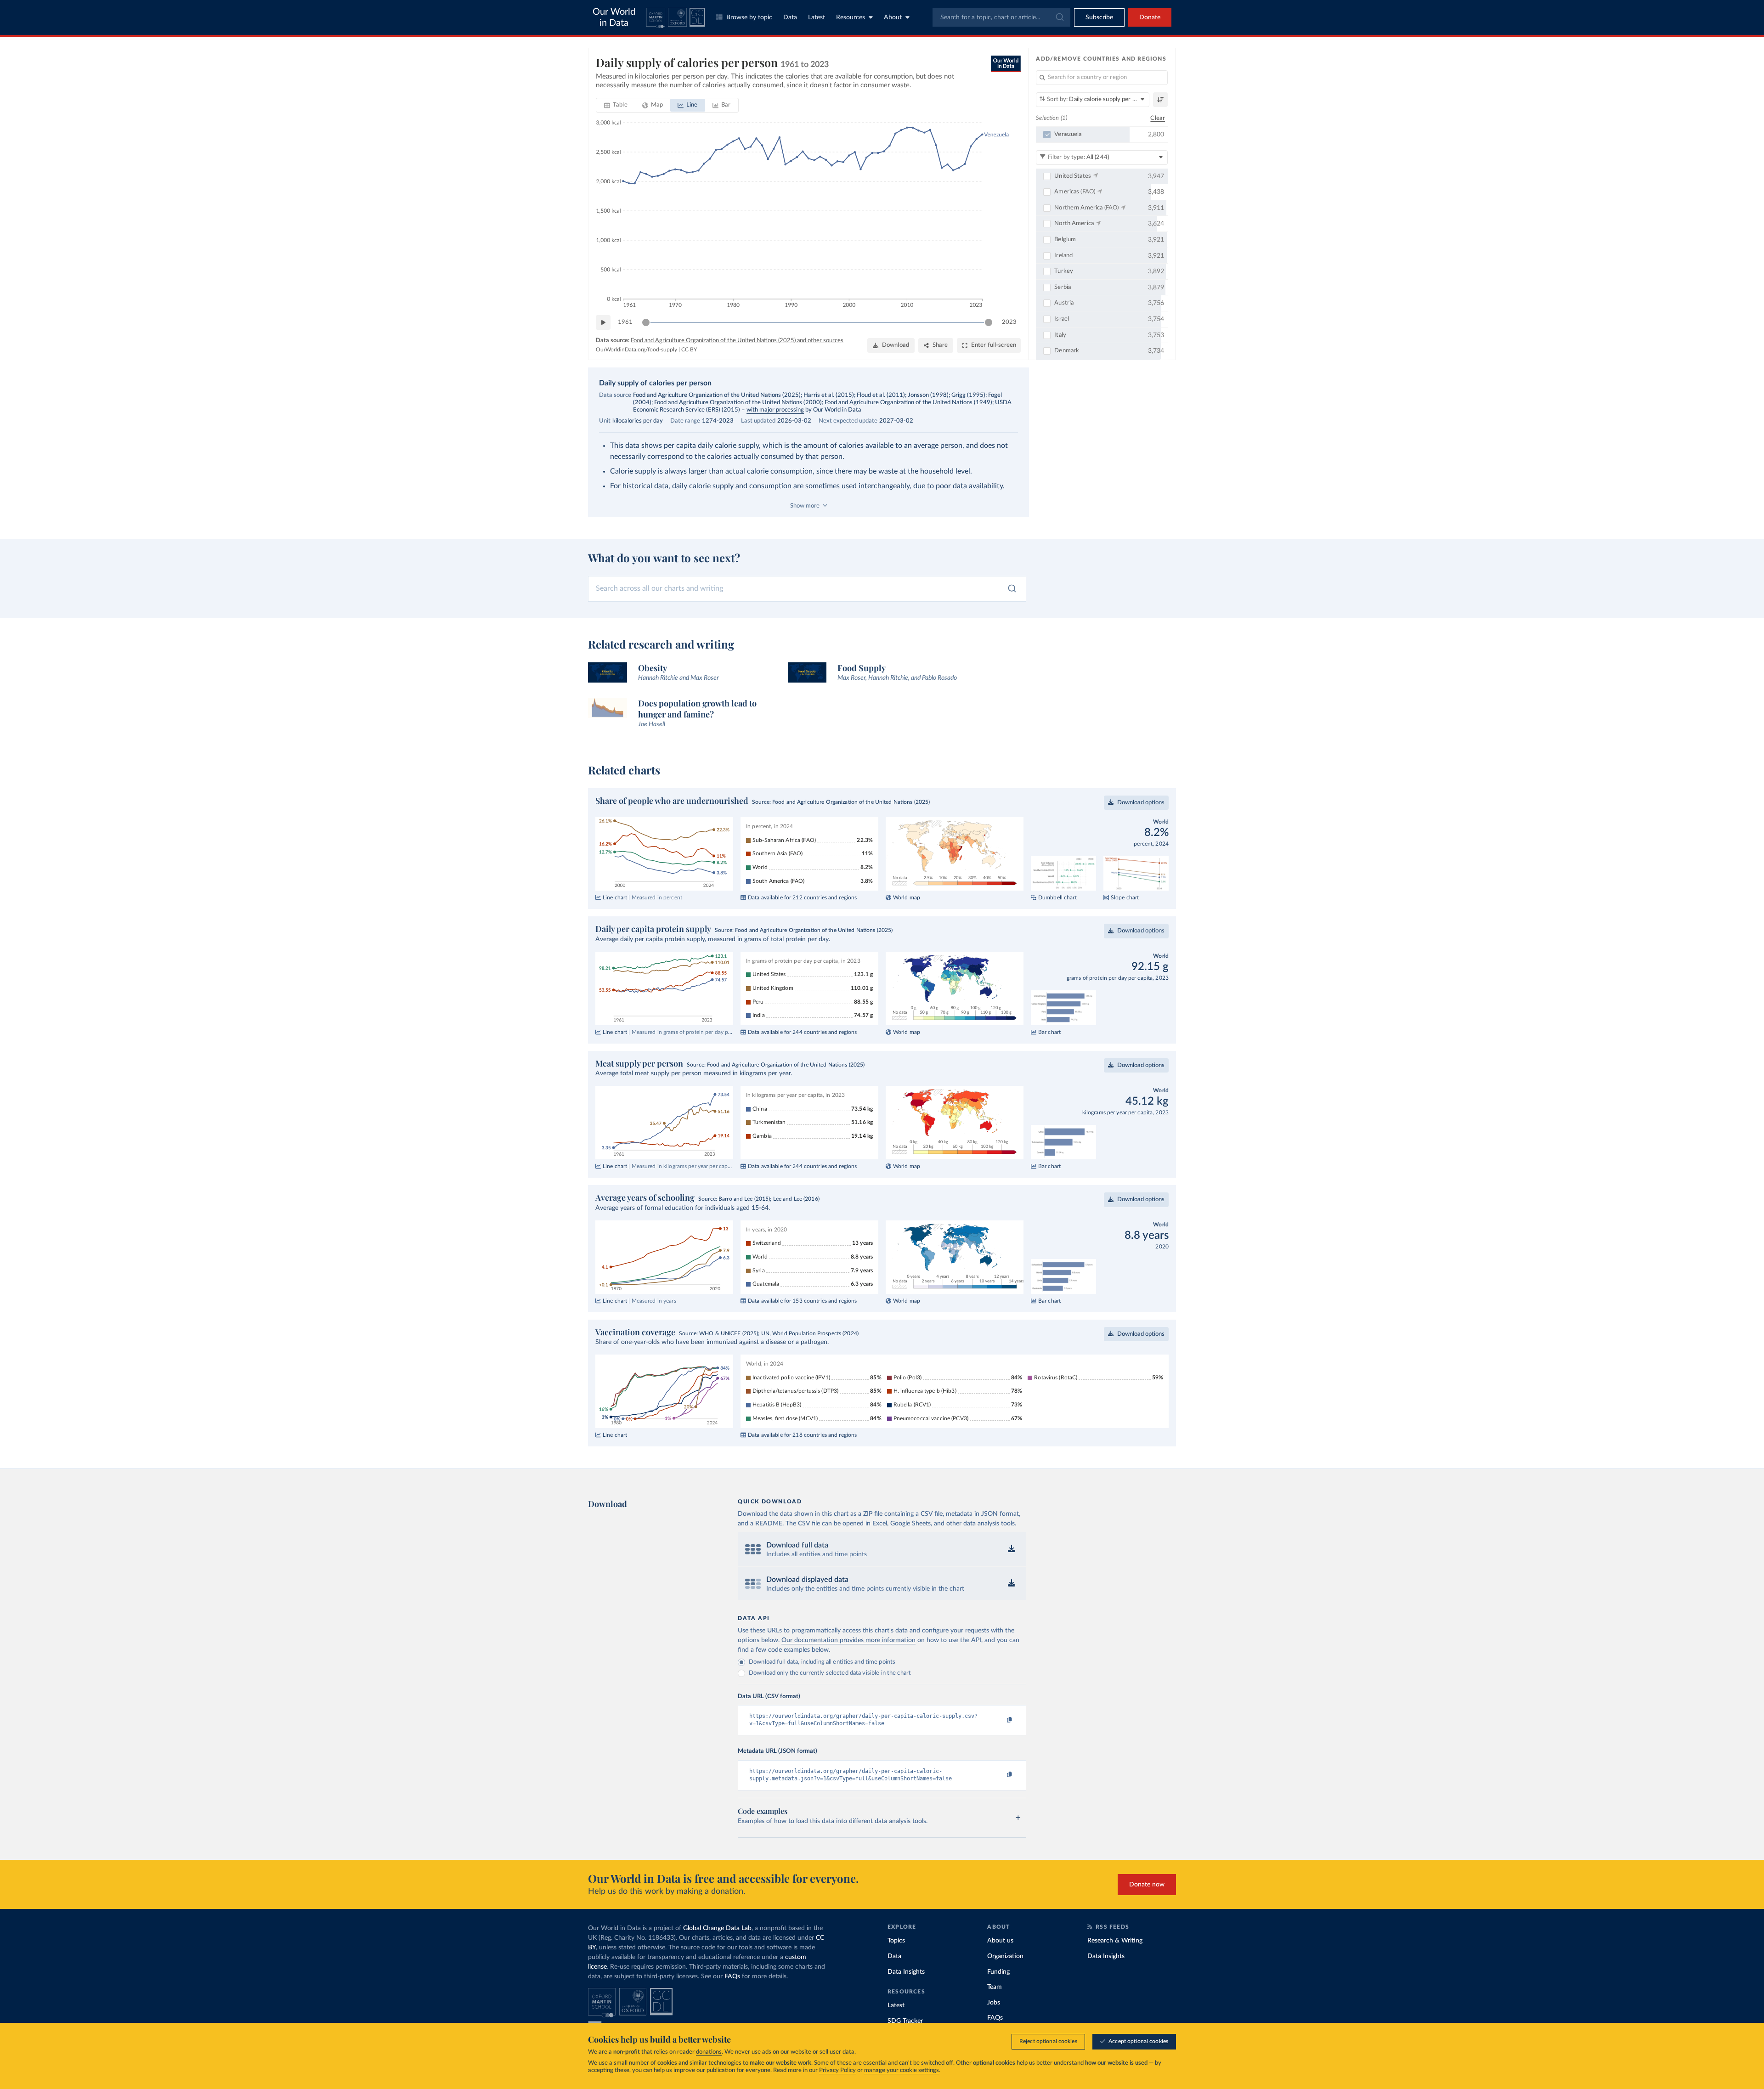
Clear (1158, 118)
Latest (817, 17)
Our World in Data (614, 17)
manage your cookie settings (902, 2070)
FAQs (732, 1976)
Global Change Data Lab (717, 1928)
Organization (1005, 1956)
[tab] (616, 105)
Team (995, 1987)
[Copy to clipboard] (1000, 1720)
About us (1000, 1941)
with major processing (775, 410)
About (893, 17)
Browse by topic (749, 17)
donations (709, 2052)
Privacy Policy (837, 2070)
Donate (1150, 17)
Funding (998, 1972)
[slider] (646, 322)
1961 (625, 322)
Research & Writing (1115, 1941)
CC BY (689, 350)
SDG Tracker (905, 2021)
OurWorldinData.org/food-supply (636, 350)
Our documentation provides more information (848, 1640)
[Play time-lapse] (603, 322)
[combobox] (1001, 17)
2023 (1009, 322)
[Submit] (1059, 17)
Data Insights (906, 1972)
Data (790, 17)
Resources (851, 17)
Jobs (994, 2003)
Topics (896, 1941)
